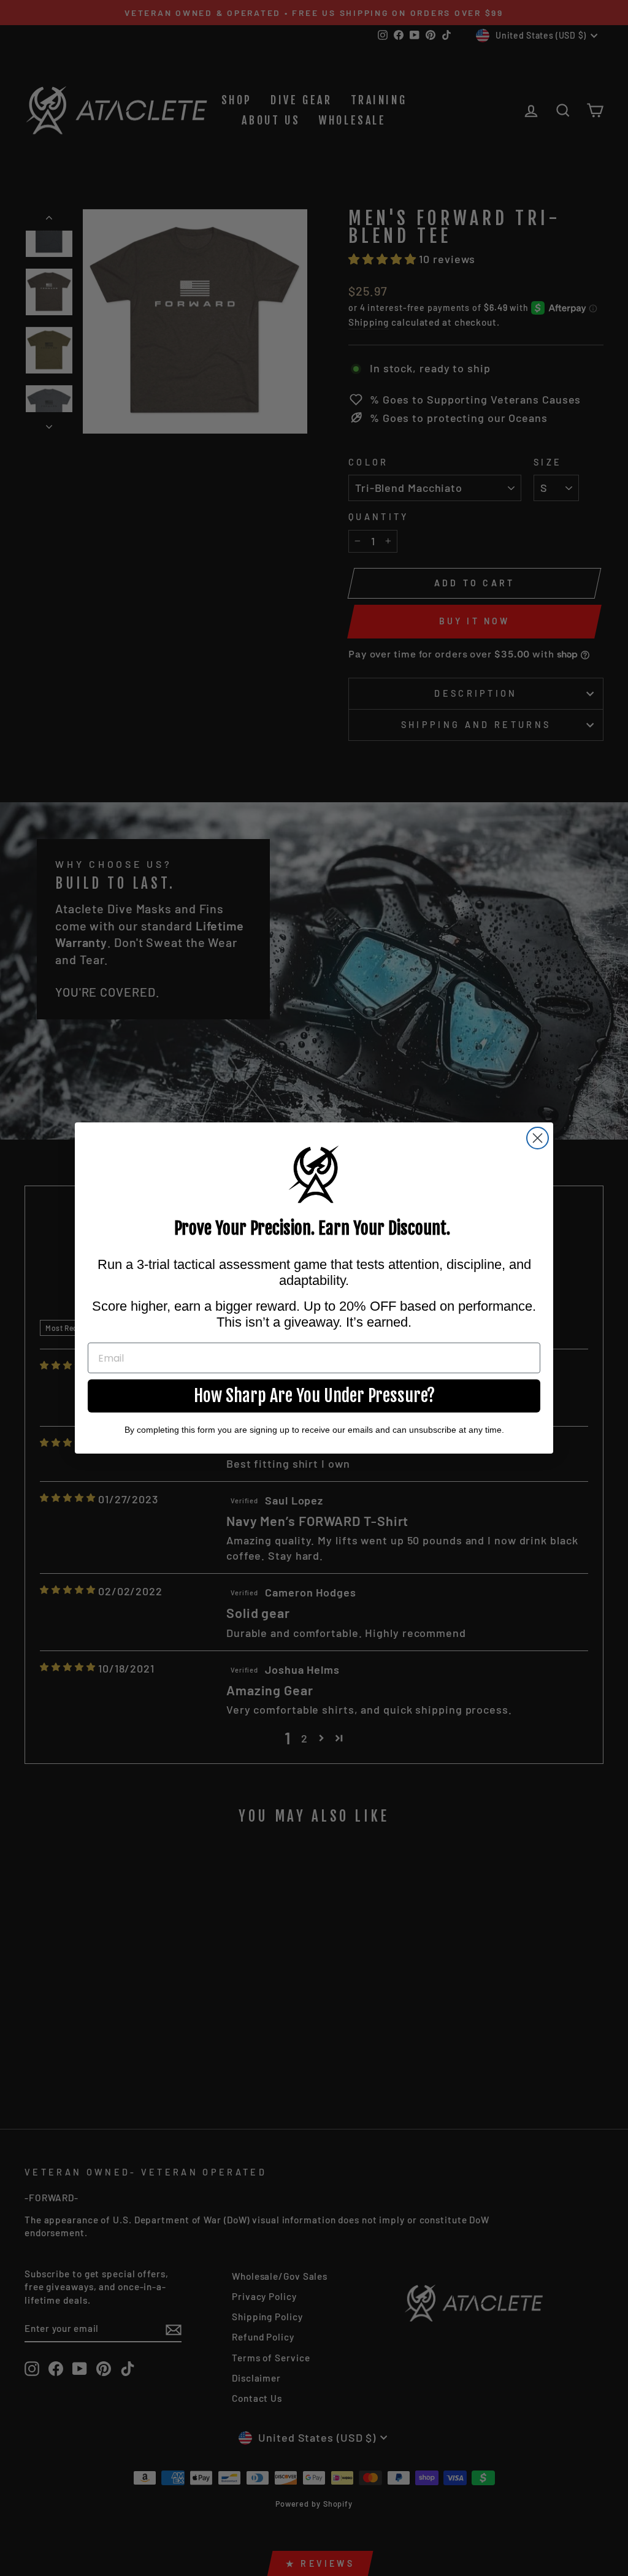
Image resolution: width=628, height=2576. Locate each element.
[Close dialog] (538, 1138)
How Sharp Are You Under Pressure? (314, 1396)
